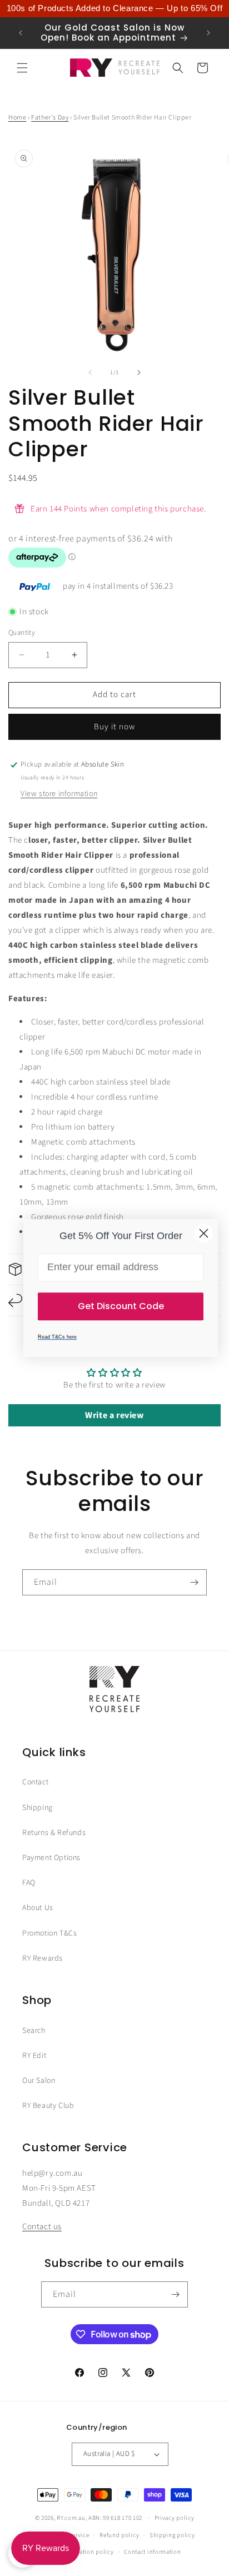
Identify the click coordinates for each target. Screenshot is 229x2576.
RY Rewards (43, 1958)
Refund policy (119, 2535)
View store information (59, 794)
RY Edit (34, 2056)
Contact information (152, 2552)
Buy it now (114, 727)
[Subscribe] (194, 1582)
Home (17, 118)
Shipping (38, 1808)
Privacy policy (175, 2518)
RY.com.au (71, 2518)
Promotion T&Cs (49, 1933)
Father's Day (50, 118)
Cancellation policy (86, 2552)
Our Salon (39, 2081)
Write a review (114, 1415)
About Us (38, 1908)
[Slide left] (90, 372)
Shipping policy (172, 2535)
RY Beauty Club (48, 2106)
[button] (22, 68)
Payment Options (51, 1858)
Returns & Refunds (54, 1833)
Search (34, 2031)
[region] (114, 9)
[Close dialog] (204, 1233)
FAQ (29, 1883)
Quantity (22, 633)
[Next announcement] (208, 33)
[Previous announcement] (21, 33)
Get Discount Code (121, 1306)
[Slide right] (139, 372)
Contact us (42, 2227)
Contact (35, 1782)
